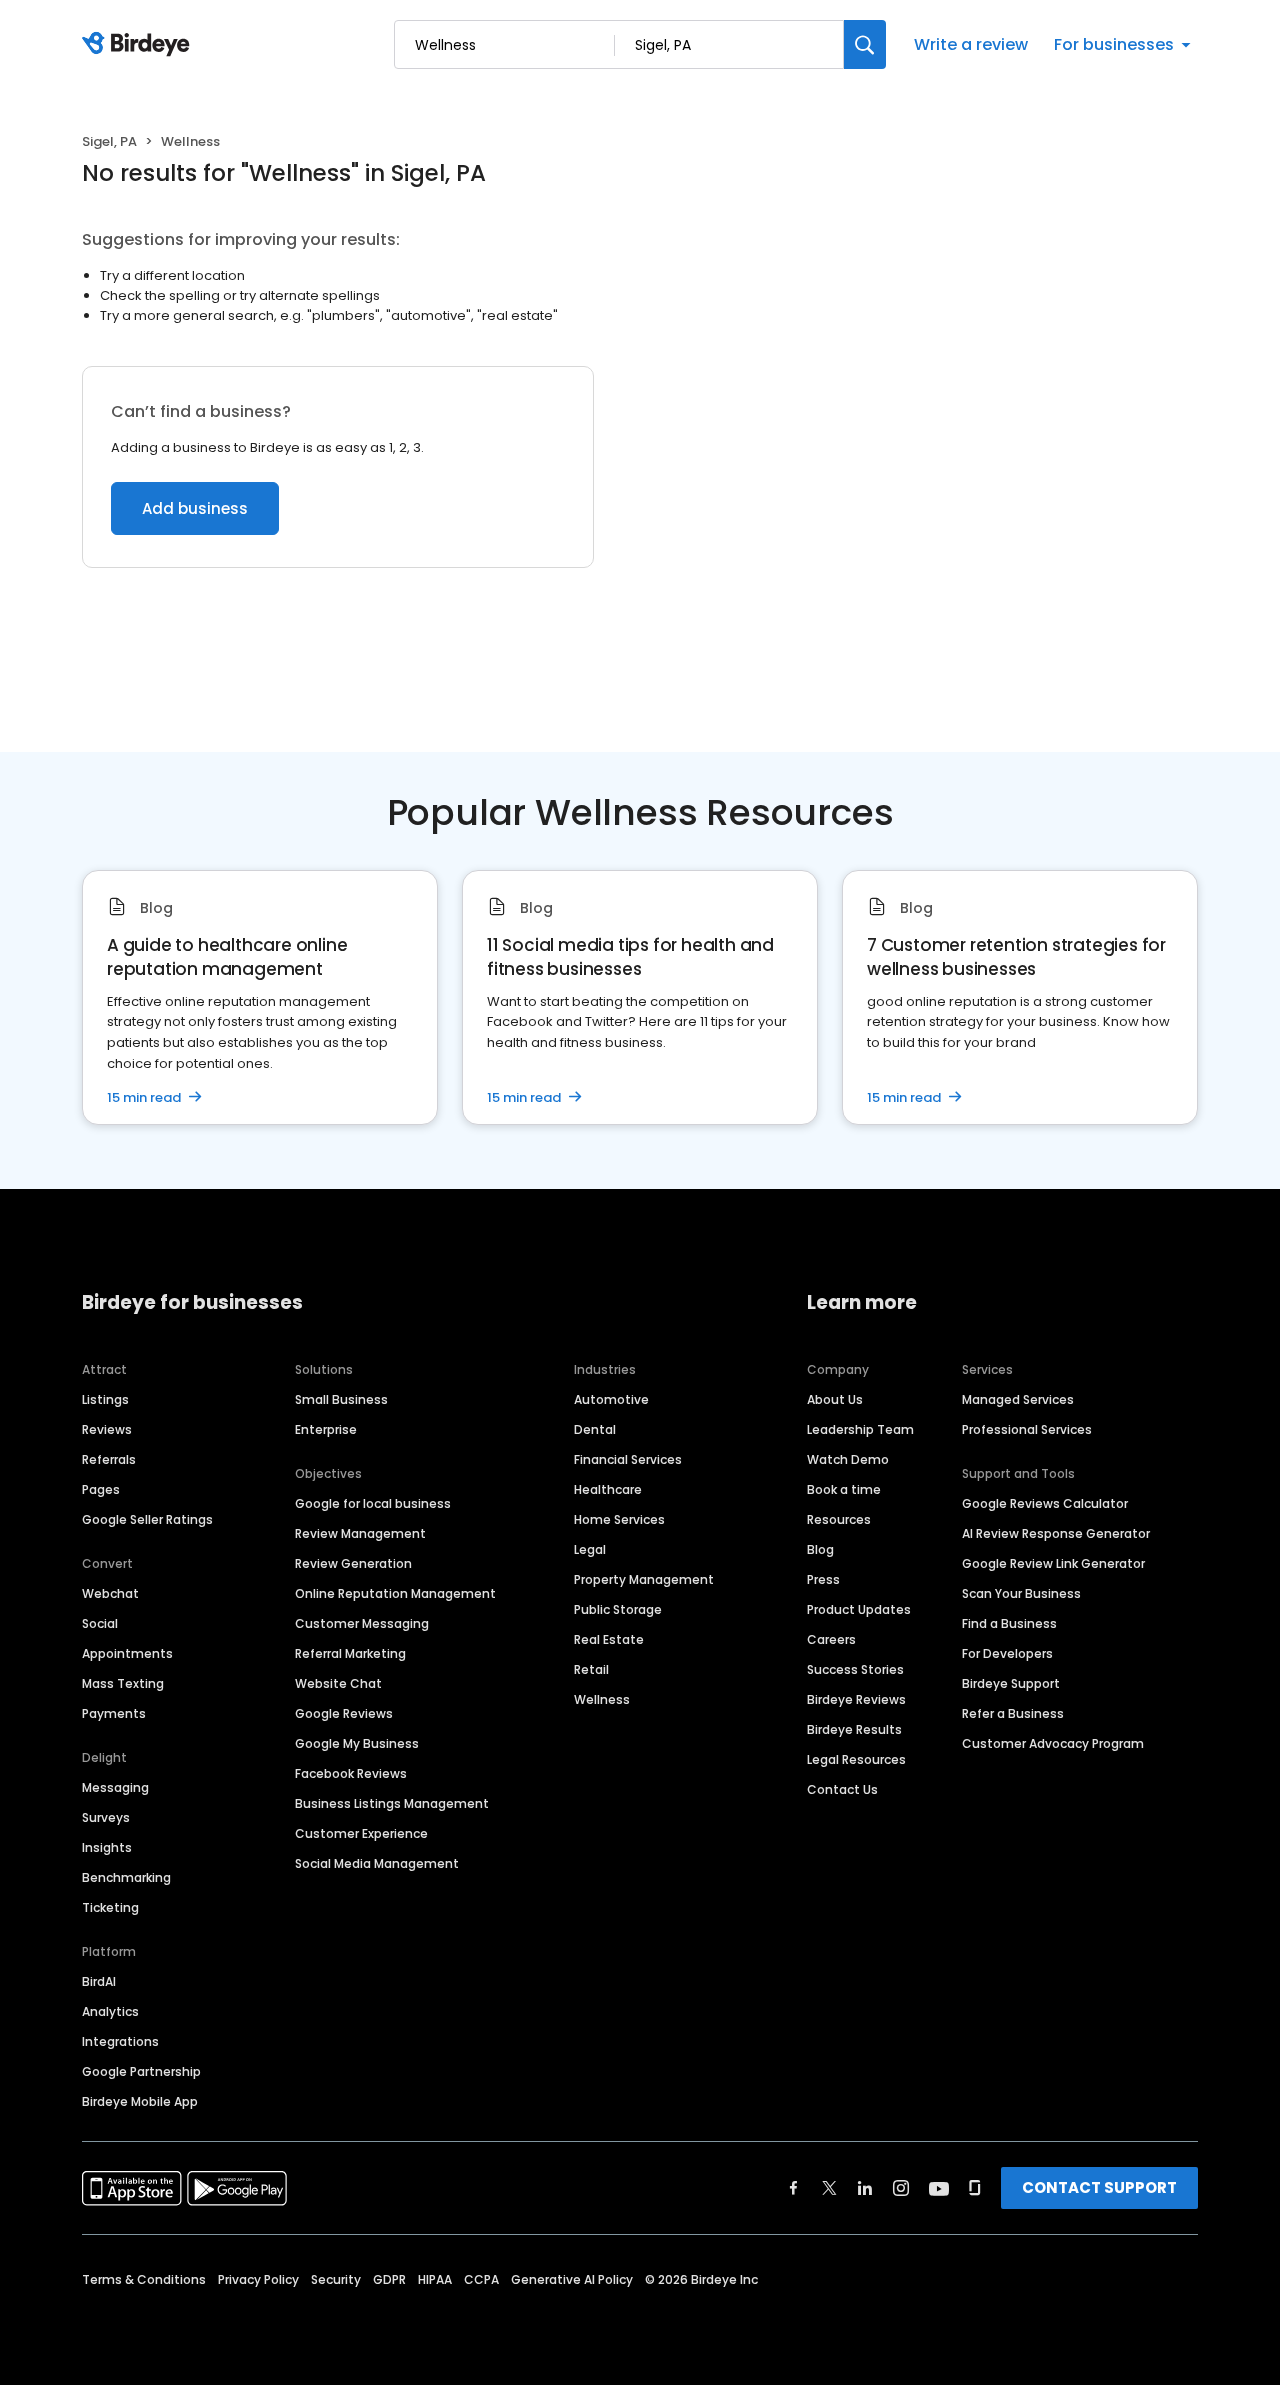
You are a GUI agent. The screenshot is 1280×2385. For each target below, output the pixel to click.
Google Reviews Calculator (1045, 1503)
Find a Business (1009, 1623)
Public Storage (618, 1609)
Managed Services (1018, 1399)
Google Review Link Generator (1053, 1563)
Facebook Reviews (351, 1773)
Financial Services (628, 1459)
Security (336, 2279)
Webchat (110, 1593)
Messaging (115, 1787)
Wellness (602, 1699)
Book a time (844, 1489)
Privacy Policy (258, 2279)
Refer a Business (1013, 1713)
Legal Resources (856, 1759)
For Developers (1007, 1653)
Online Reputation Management (395, 1593)
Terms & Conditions (144, 2279)
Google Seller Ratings (147, 1519)
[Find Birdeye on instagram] (901, 2188)
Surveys (106, 1817)
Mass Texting (123, 1683)
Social (100, 1623)
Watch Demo (848, 1459)
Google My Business (357, 1743)
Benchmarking (126, 1877)
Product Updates (859, 1609)
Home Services (619, 1519)
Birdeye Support (1011, 1683)
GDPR (389, 2279)
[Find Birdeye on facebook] (794, 2188)
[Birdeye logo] (139, 45)
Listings (105, 1399)
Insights (107, 1847)
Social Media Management (377, 1863)
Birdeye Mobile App (140, 2101)
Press (823, 1579)
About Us (835, 1399)
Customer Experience (361, 1833)
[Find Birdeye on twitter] (829, 2188)
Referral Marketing (350, 1653)
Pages (101, 1489)
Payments (114, 1713)
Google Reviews (344, 1713)
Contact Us (842, 1789)
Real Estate (609, 1639)
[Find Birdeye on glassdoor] (975, 2188)
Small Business (341, 1399)
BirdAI (99, 1981)
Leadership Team (860, 1429)
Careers (831, 1639)
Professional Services (1027, 1429)
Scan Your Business (1021, 1593)
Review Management (360, 1533)
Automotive (611, 1399)
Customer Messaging (362, 1623)
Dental (595, 1429)
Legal (590, 1549)
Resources (839, 1519)
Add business (195, 508)
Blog (820, 1549)
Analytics (110, 2011)
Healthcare (608, 1489)
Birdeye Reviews (856, 1699)
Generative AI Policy (572, 2279)
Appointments (127, 1653)
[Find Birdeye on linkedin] (865, 2188)
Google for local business (373, 1503)
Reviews (107, 1429)
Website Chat (338, 1683)
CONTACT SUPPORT (1099, 2187)
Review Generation (353, 1563)
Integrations (120, 2041)
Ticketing (110, 1907)
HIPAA (435, 2279)
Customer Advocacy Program (1053, 1743)
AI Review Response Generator (1056, 1533)
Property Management (644, 1579)
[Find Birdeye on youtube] (939, 2188)
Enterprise (326, 1429)
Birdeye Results (854, 1729)
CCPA (481, 2279)
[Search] (865, 44)
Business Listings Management (392, 1803)
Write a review (971, 44)
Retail (591, 1669)
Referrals (109, 1459)
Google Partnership (141, 2071)
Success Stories (855, 1669)
